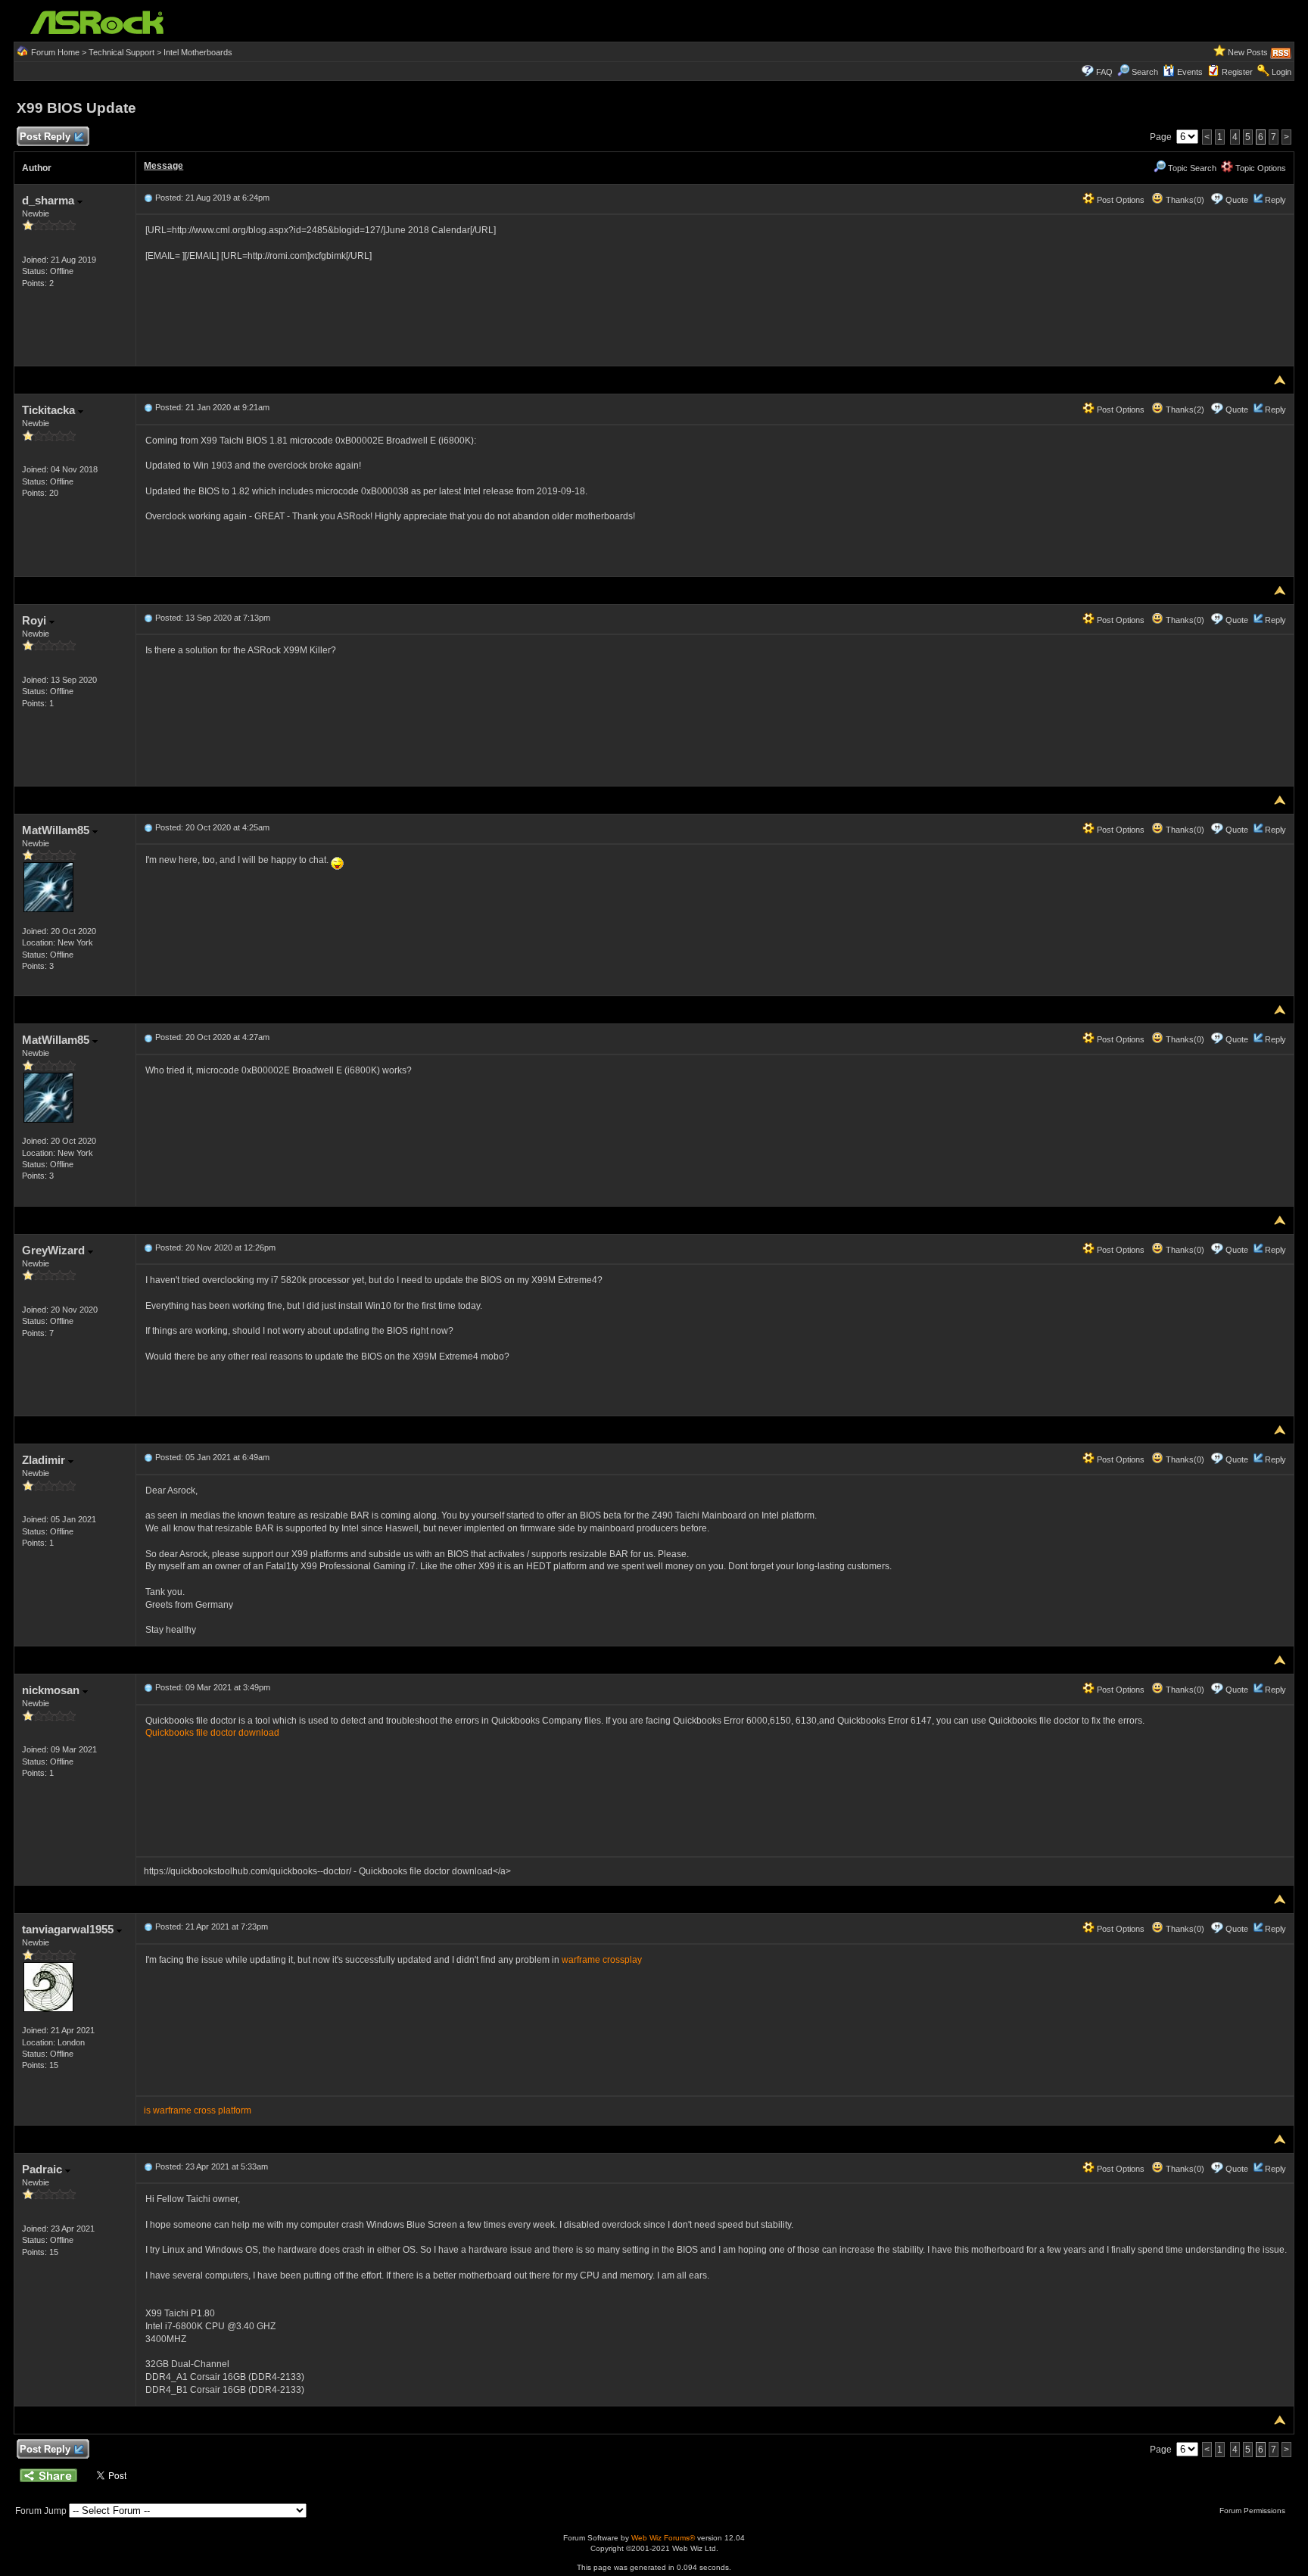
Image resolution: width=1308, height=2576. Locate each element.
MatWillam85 (57, 830)
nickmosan (52, 1690)
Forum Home (55, 52)
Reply (1275, 200)
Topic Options (1260, 168)
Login (1282, 72)
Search (1145, 72)
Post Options (1120, 200)
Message (163, 166)
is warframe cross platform (198, 2110)
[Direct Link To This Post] (148, 198)
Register (1237, 72)
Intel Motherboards (198, 52)
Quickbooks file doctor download (212, 1733)
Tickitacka (50, 410)
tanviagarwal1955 (69, 1929)
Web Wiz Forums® (663, 2538)
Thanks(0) (1184, 200)
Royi (36, 620)
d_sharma (50, 200)
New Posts (1248, 52)
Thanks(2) (1184, 410)
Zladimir (45, 1460)
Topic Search (1191, 168)
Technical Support (121, 52)
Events (1190, 72)
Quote (1237, 200)
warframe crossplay (602, 1960)
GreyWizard (55, 1250)
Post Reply (45, 137)
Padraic (44, 2169)
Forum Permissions (1253, 2511)
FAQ (1104, 72)
